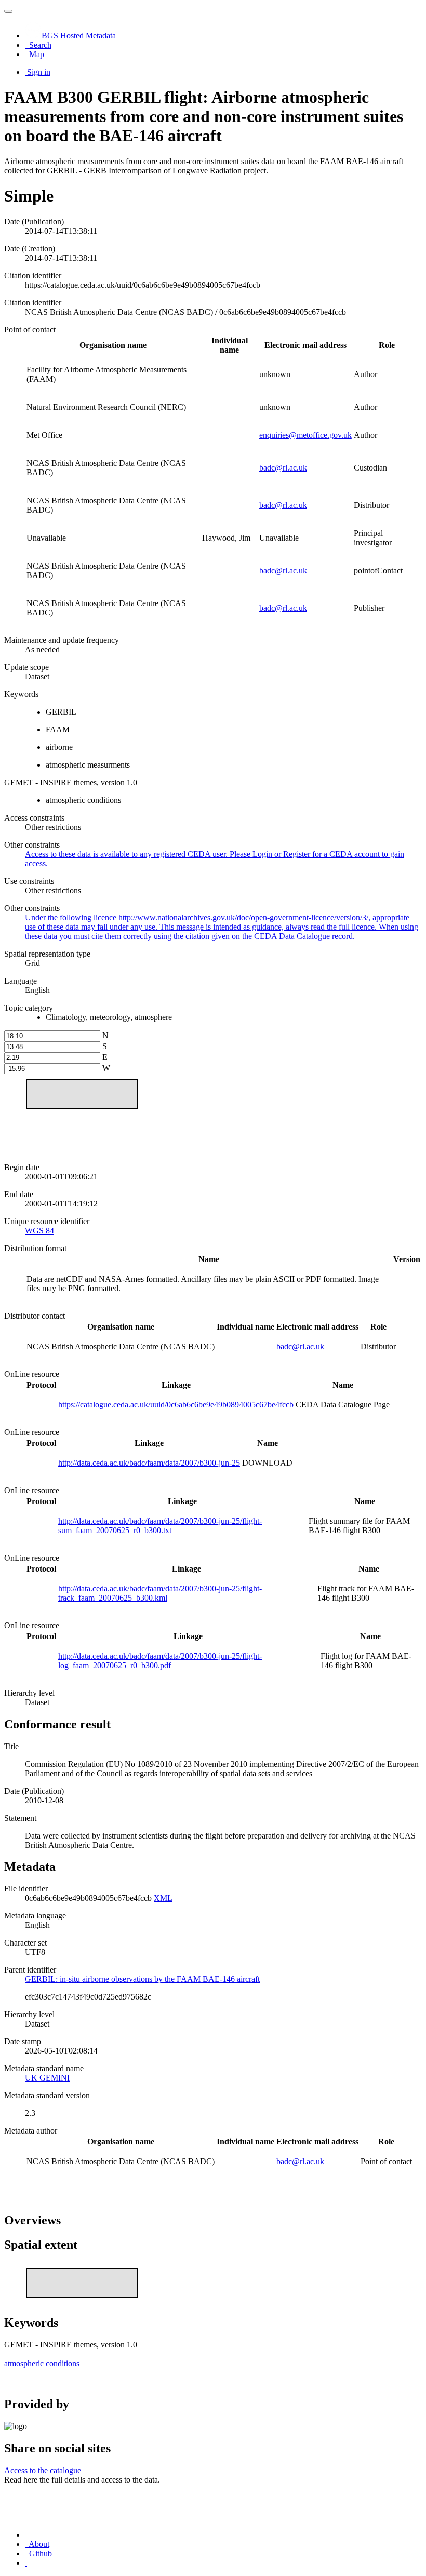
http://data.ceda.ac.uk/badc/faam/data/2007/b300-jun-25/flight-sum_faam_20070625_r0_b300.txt (160, 1526)
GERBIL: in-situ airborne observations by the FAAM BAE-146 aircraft (142, 1979)
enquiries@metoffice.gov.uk (305, 435)
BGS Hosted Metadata (79, 36)
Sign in (39, 72)
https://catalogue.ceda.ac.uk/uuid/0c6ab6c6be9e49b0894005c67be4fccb (176, 1405)
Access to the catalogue (43, 2470)
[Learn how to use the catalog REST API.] (26, 2563)
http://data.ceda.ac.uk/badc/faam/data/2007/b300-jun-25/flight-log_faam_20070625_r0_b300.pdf (160, 1661)
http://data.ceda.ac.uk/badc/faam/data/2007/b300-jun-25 (149, 1463)
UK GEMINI (47, 2078)
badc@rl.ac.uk (283, 468)
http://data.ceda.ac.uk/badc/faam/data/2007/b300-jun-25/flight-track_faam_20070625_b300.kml (160, 1593)
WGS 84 (39, 1231)
